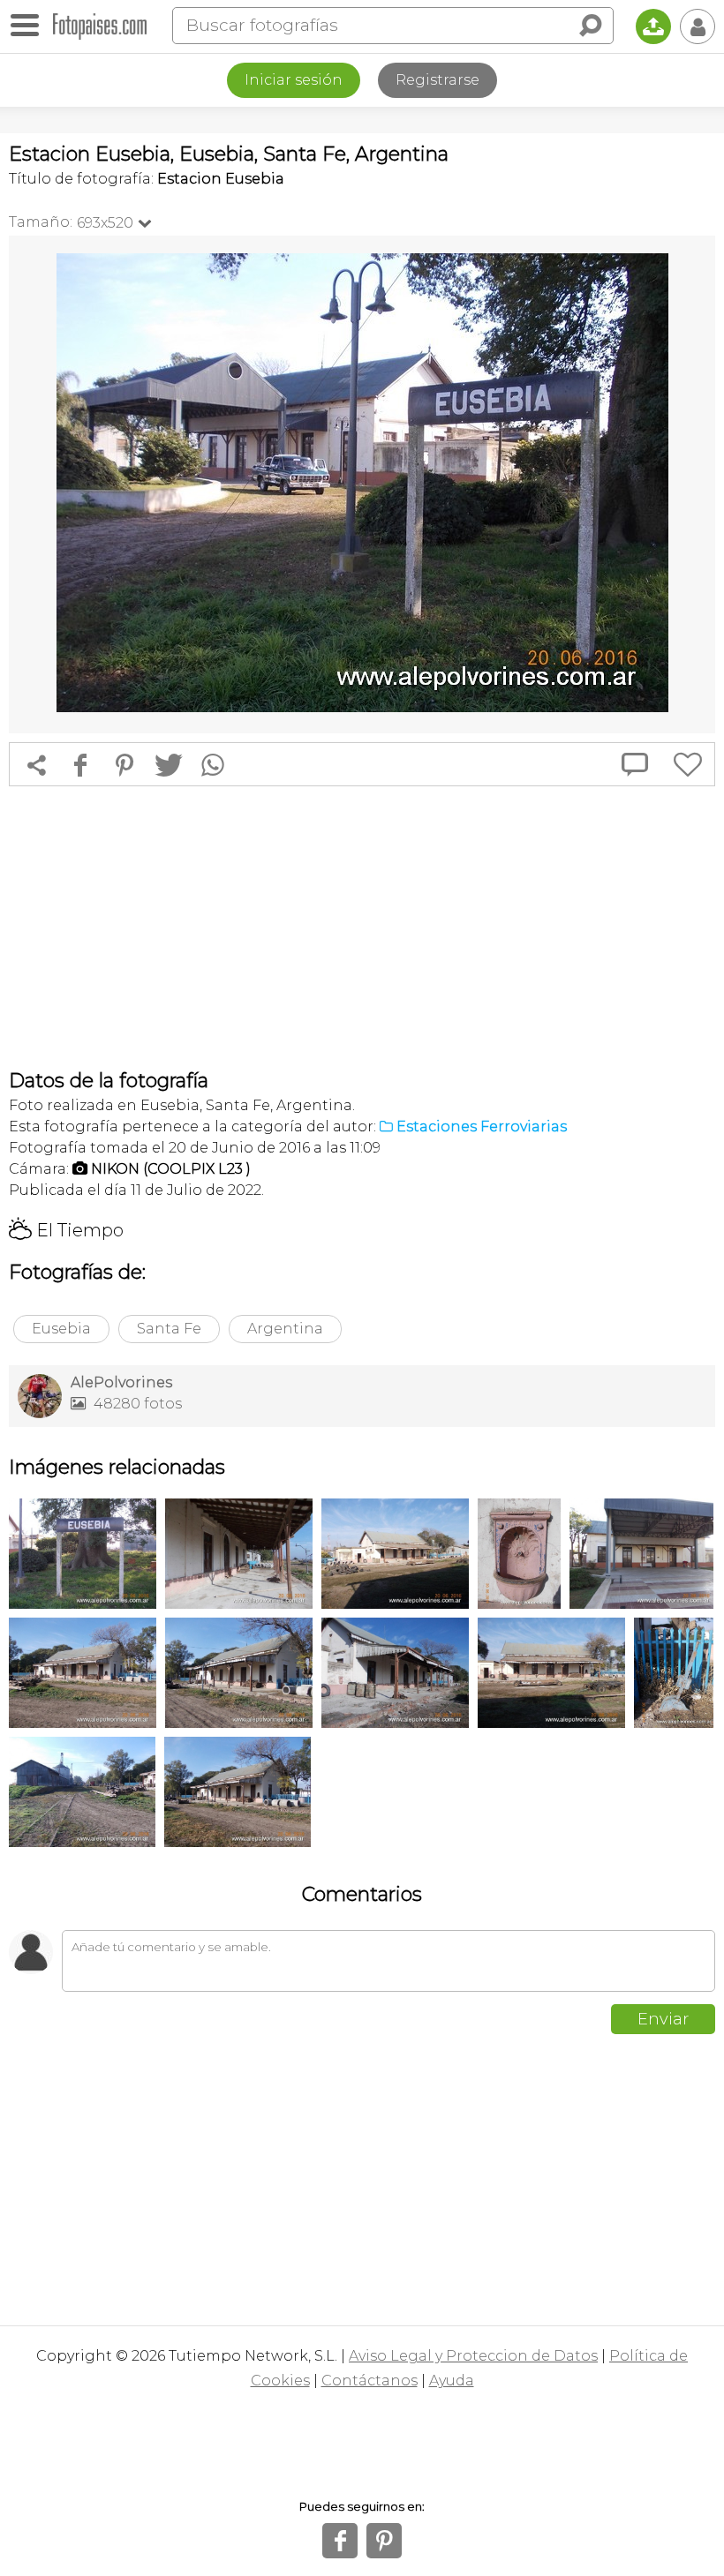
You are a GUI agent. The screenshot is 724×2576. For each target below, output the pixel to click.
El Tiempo (66, 1230)
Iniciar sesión (294, 80)
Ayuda (452, 2381)
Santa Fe (169, 1329)
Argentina (285, 1329)
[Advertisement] (362, 928)
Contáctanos (370, 2381)
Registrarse (437, 80)
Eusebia (61, 1329)
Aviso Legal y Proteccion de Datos (473, 2356)
